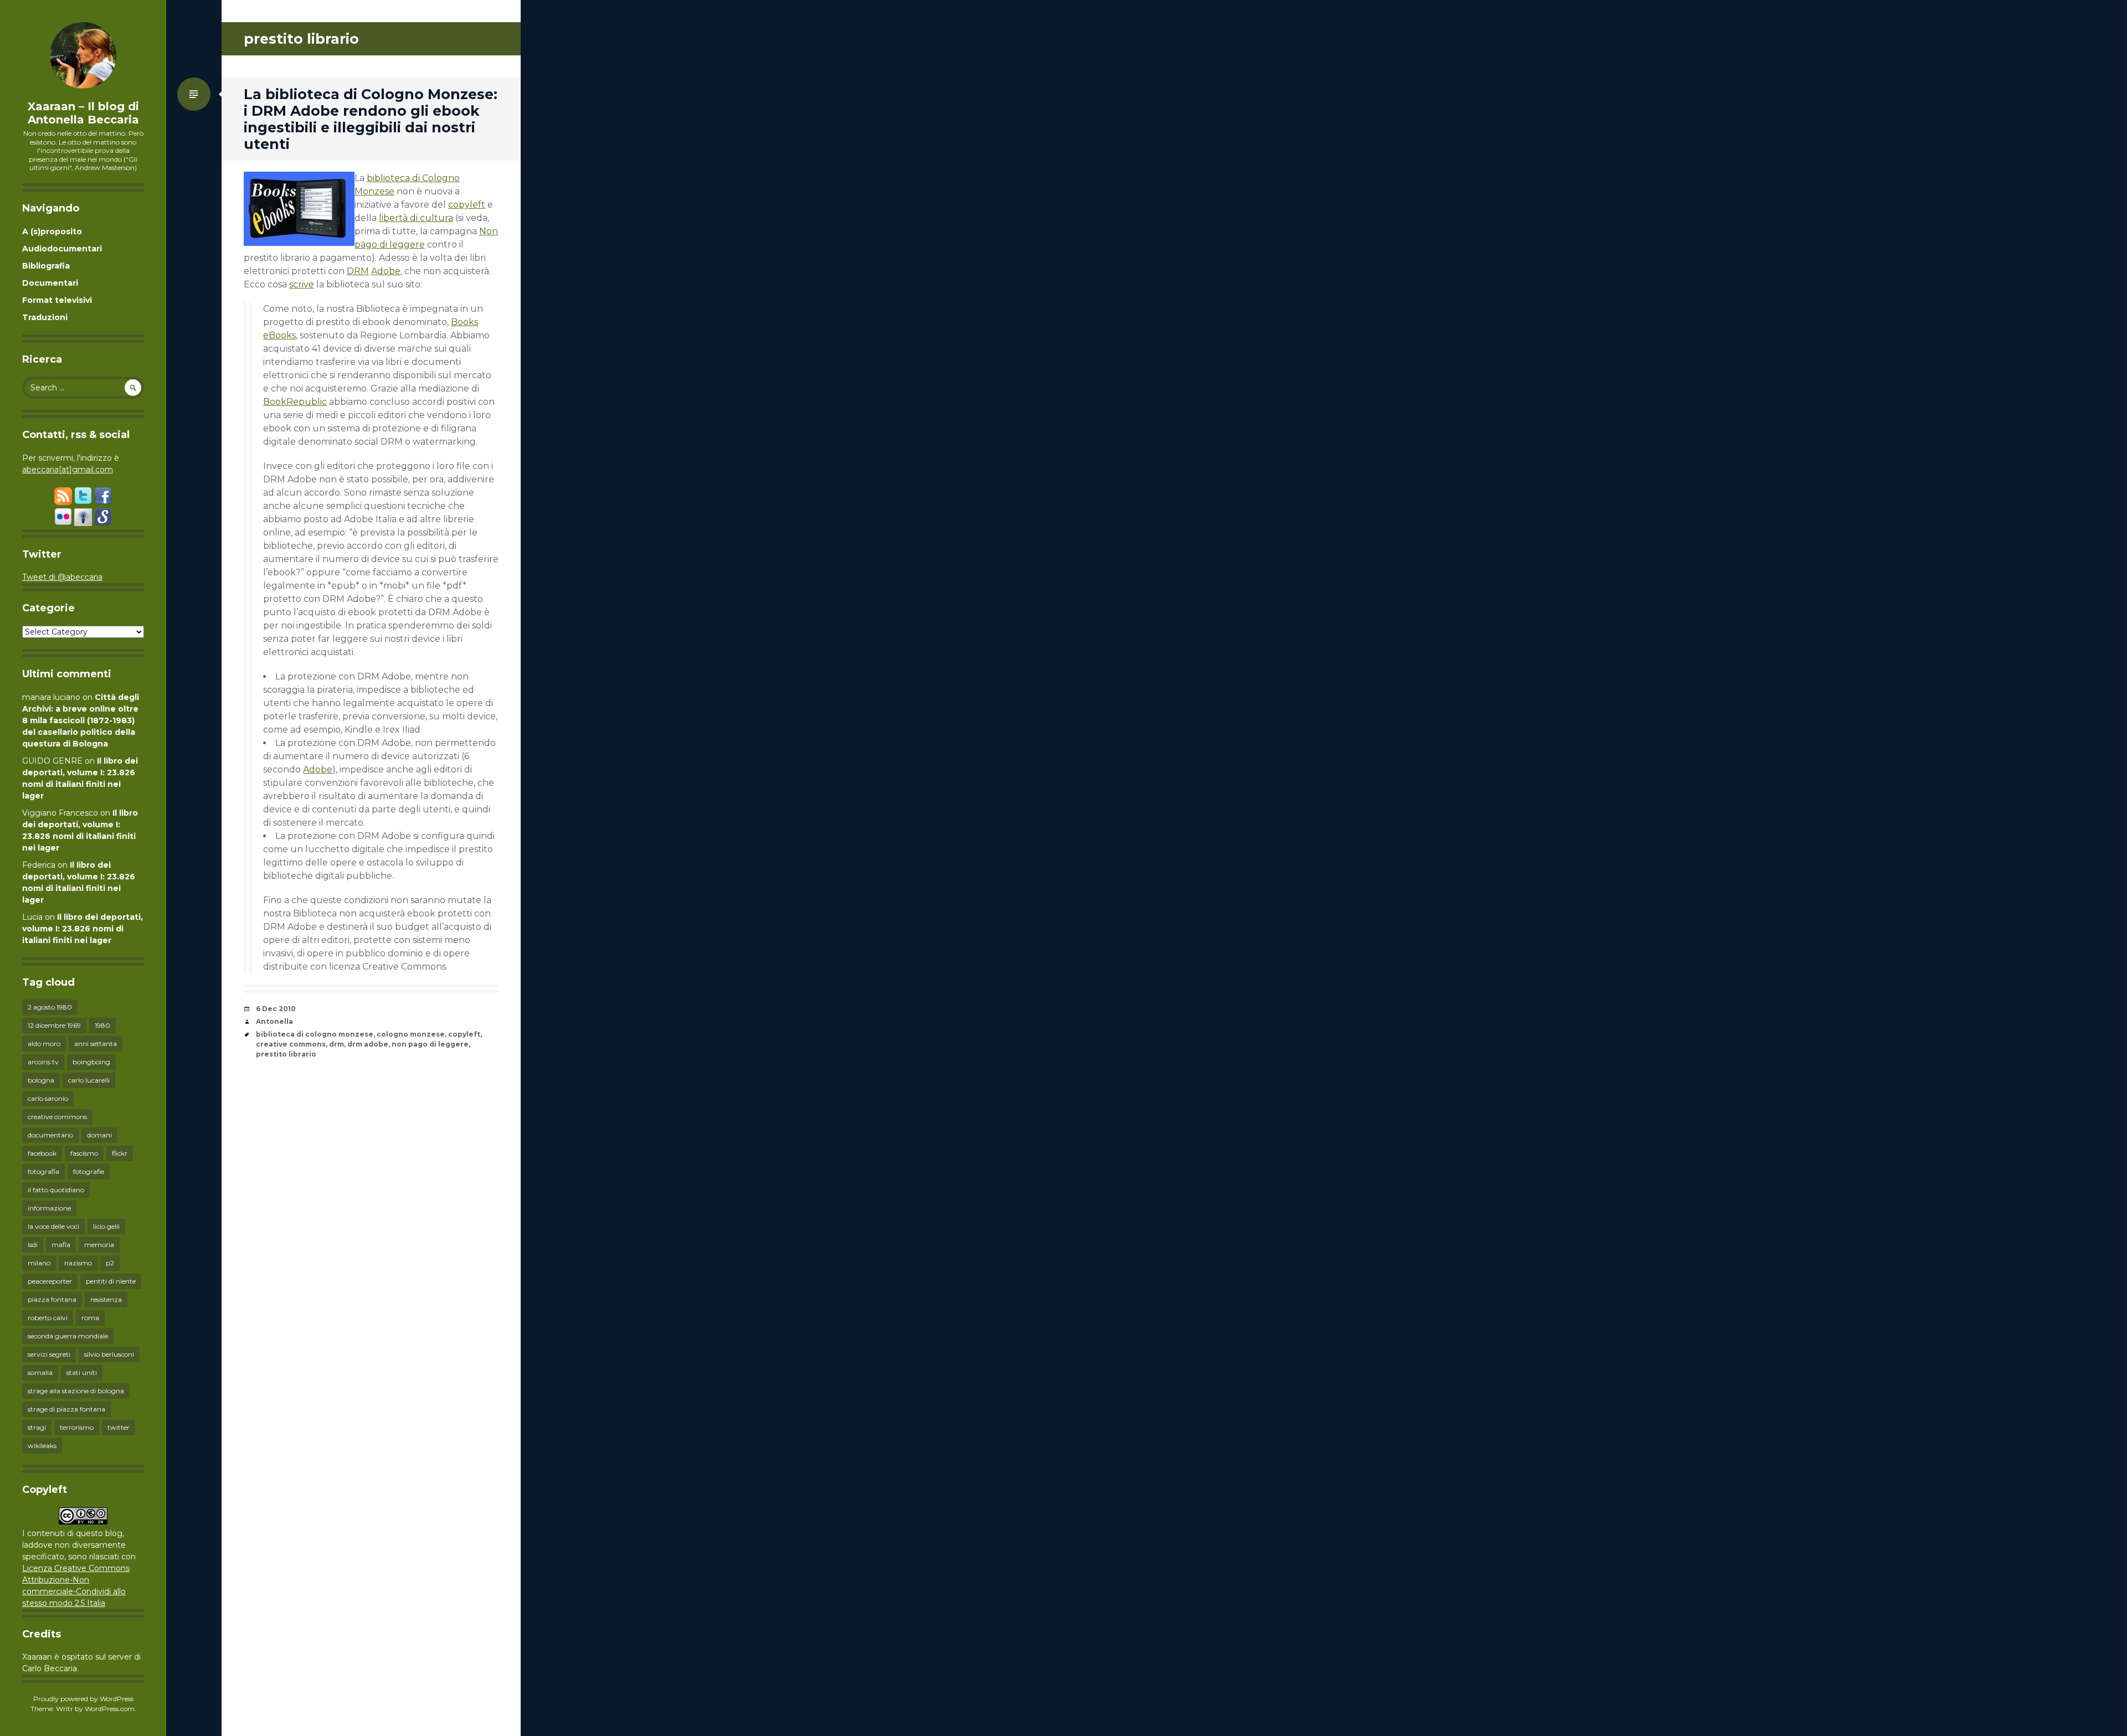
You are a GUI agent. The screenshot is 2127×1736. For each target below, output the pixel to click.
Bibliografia (46, 266)
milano (39, 1263)
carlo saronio (48, 1098)
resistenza (106, 1299)
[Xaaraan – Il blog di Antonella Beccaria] (83, 55)
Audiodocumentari (62, 249)
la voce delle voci (53, 1226)
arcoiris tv (43, 1062)
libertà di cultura (416, 218)
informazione (49, 1208)
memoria (99, 1245)
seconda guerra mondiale (68, 1336)
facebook (42, 1153)
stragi (37, 1427)
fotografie (89, 1171)
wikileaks (42, 1446)
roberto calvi (48, 1318)
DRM (358, 271)
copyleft (467, 205)
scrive (302, 284)
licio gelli (106, 1226)
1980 (102, 1025)
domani (99, 1135)
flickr (120, 1153)
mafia (61, 1245)
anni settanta (96, 1044)
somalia (40, 1372)
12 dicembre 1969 (54, 1025)
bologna (41, 1080)
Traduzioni (45, 317)
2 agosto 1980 (50, 1007)
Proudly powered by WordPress (83, 1699)
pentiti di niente (111, 1281)
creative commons (57, 1117)
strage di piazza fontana (66, 1409)
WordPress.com (110, 1709)
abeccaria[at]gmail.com (68, 470)
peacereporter (50, 1281)
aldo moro (44, 1044)
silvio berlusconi (109, 1354)
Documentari (50, 283)
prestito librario (286, 1054)
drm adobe (368, 1044)
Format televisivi (57, 300)
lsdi (33, 1245)
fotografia (43, 1171)
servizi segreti (49, 1354)
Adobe (386, 271)
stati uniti (82, 1372)
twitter (119, 1427)
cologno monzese (411, 1034)
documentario (50, 1135)
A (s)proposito (52, 231)
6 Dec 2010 (276, 1009)
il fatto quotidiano (56, 1190)
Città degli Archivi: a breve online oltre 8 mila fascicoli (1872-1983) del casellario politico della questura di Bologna (81, 720)
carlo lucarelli (89, 1080)
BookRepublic (295, 402)
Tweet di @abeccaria (62, 577)
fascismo (84, 1153)
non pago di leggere (430, 1044)
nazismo (78, 1263)
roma (90, 1318)
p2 (110, 1263)
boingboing (91, 1062)
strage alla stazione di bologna (76, 1391)
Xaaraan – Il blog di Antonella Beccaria (83, 113)
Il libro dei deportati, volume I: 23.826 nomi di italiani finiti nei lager (83, 929)
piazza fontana (52, 1299)
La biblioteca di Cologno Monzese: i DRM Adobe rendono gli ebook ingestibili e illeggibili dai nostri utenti (371, 119)
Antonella (274, 1021)
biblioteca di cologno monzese (315, 1034)
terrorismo (77, 1427)
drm (336, 1044)
